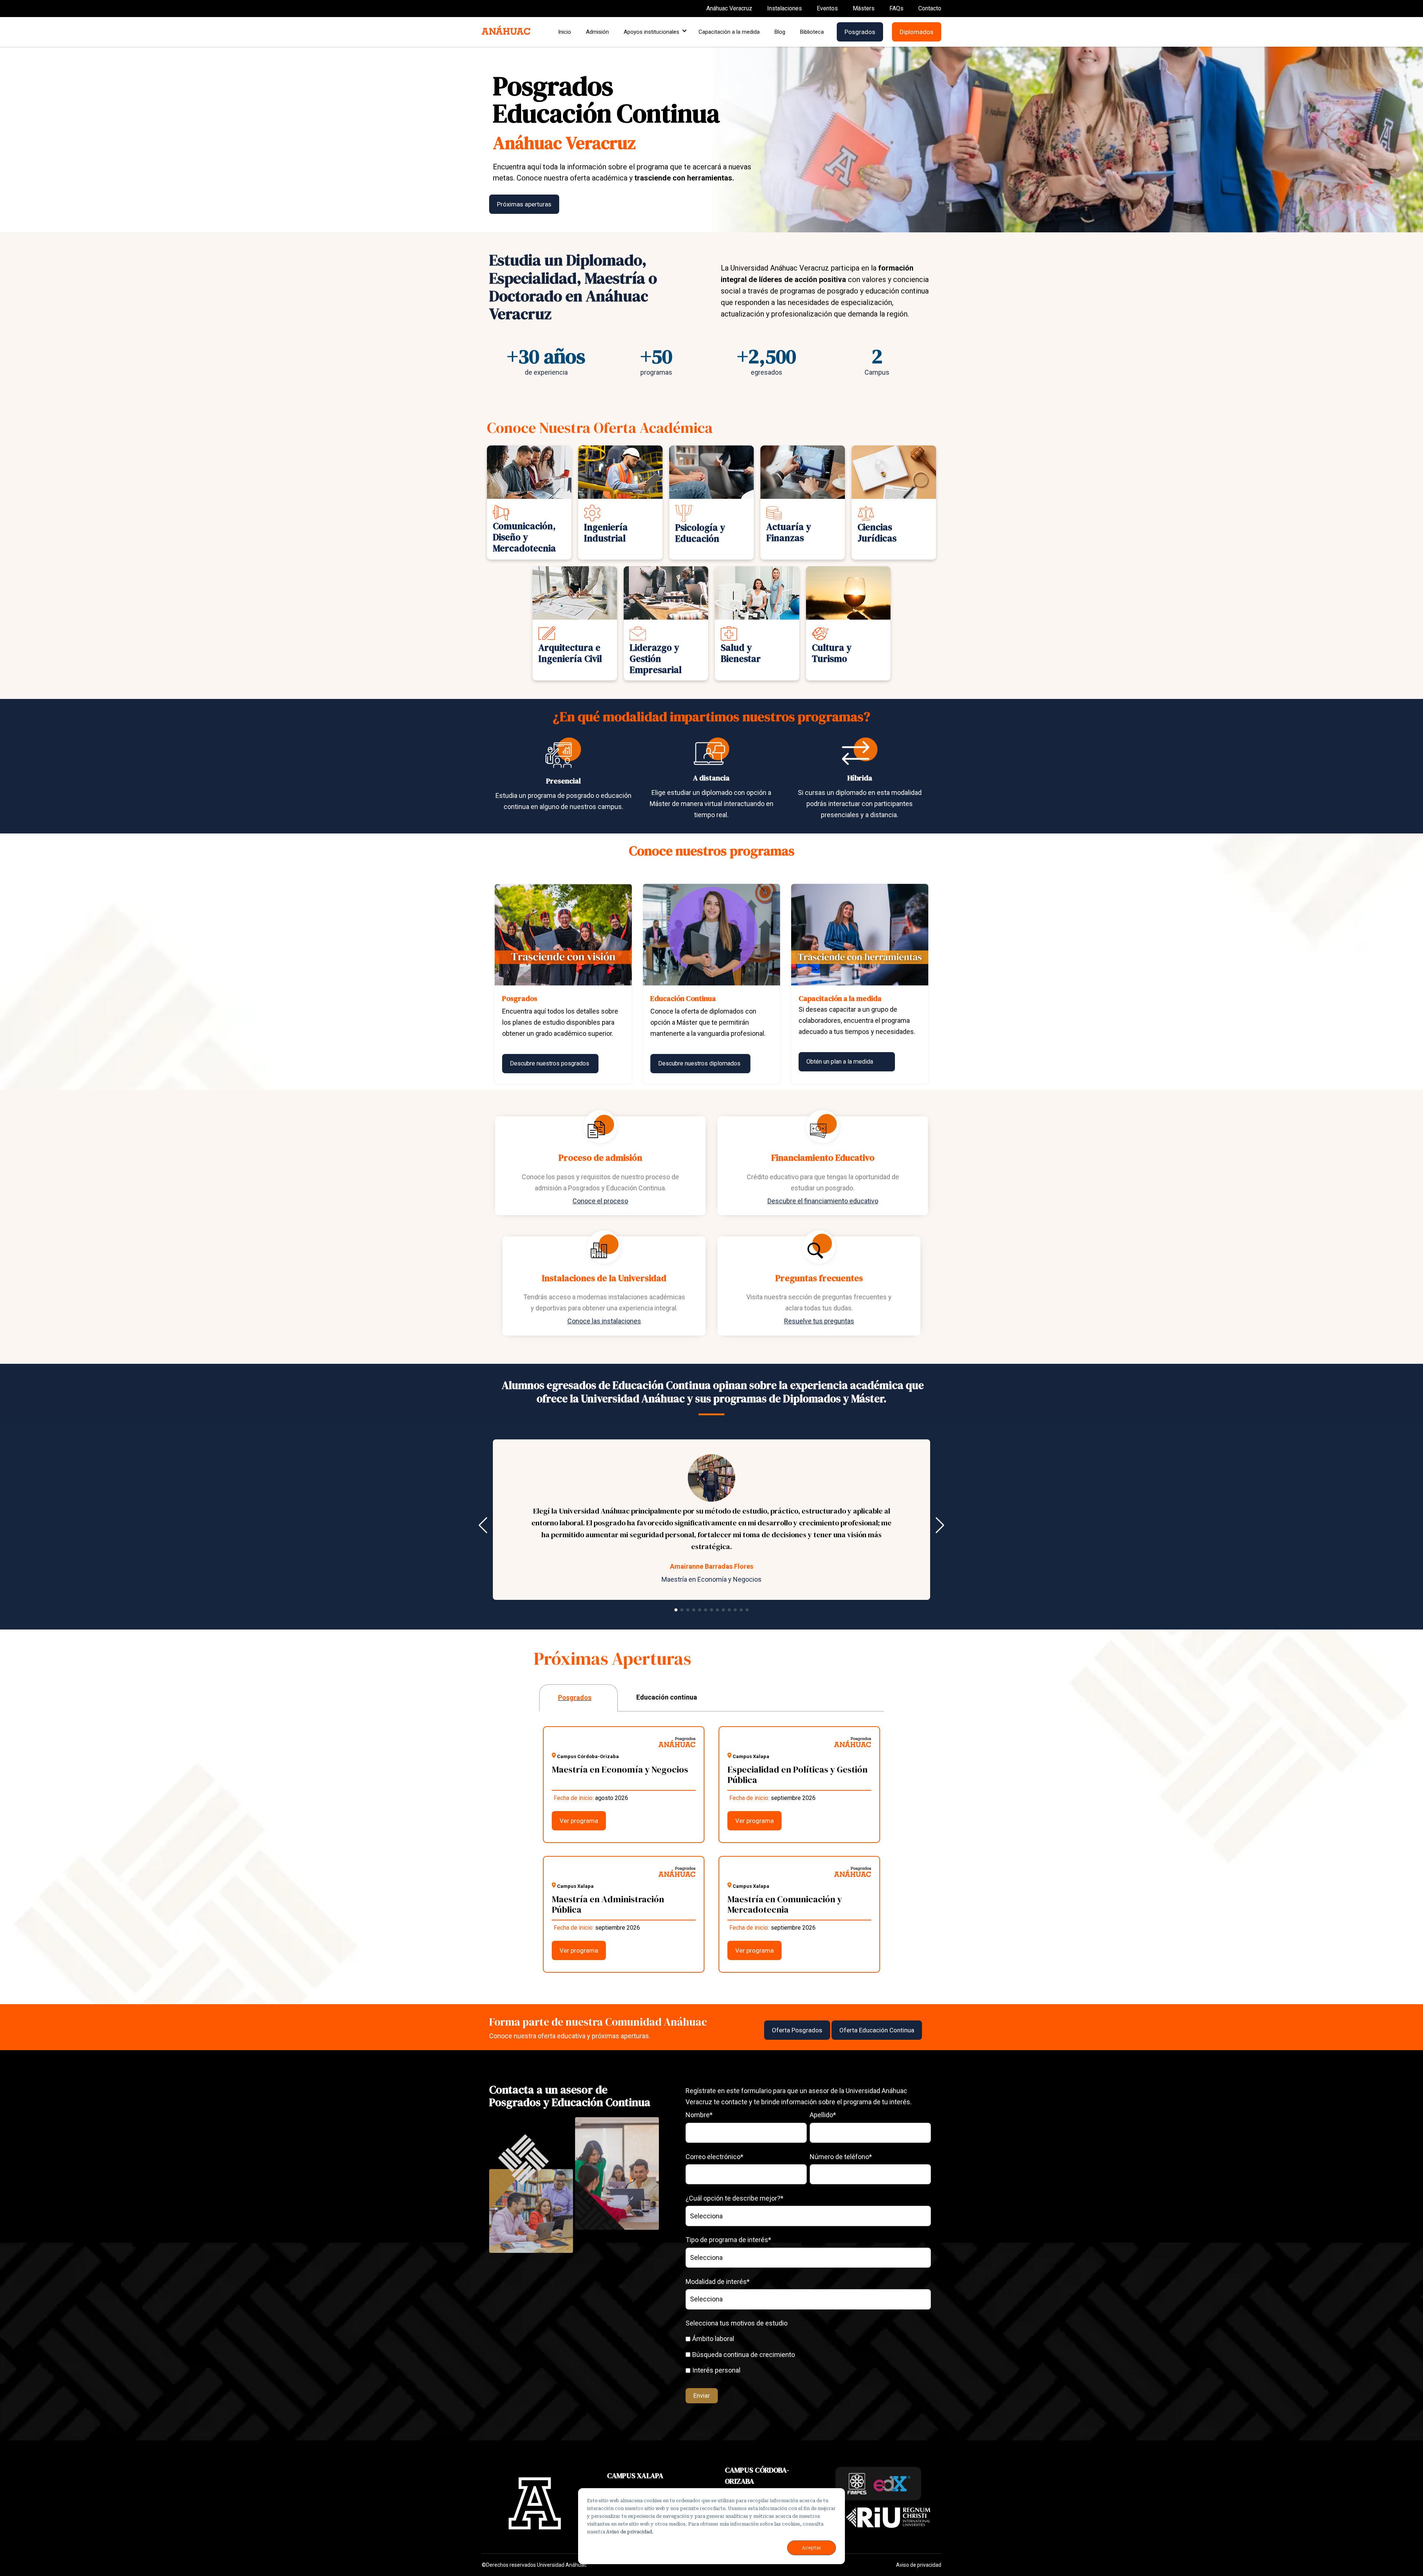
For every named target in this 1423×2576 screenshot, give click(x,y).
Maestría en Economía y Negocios (711, 1579)
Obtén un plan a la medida (840, 1062)
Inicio (565, 32)
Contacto (930, 8)
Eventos (827, 8)
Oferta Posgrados (797, 2030)
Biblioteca (812, 32)
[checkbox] (808, 2354)
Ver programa (579, 1821)
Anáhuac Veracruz (729, 8)
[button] (676, 1610)
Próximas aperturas (524, 204)
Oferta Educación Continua (877, 2030)
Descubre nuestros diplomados (699, 1063)
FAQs (896, 8)
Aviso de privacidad (919, 2565)
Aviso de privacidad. (630, 2532)
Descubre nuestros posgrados (550, 1063)
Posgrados (860, 32)
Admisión (597, 32)
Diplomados (917, 32)
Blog (780, 32)
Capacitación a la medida (729, 32)
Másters (864, 8)
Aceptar (812, 2548)
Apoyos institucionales (652, 32)
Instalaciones (785, 8)
